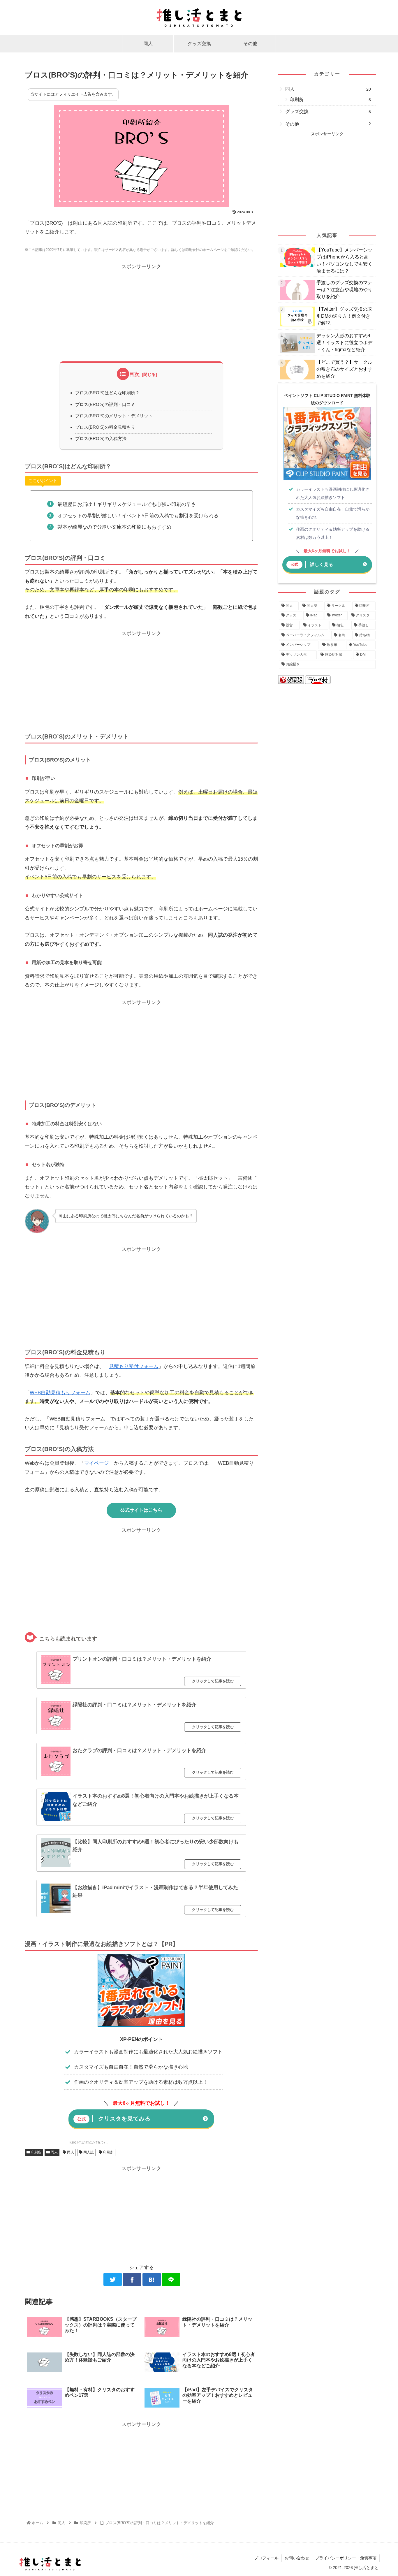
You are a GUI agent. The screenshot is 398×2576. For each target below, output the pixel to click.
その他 (328, 124)
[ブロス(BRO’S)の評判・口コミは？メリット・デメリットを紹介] (152, 2279)
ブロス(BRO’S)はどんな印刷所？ (107, 393)
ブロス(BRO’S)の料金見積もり (105, 427)
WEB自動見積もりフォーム (60, 1393)
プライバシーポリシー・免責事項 (346, 2558)
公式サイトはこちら (141, 1510)
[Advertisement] (141, 312)
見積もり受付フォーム (134, 1366)
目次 (134, 374)
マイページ (97, 1463)
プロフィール (266, 2558)
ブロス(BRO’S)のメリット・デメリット (114, 416)
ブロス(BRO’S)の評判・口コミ (105, 404)
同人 (54, 2152)
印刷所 (36, 2152)
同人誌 (88, 2152)
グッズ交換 (328, 111)
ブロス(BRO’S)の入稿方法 (101, 438)
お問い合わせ (297, 2558)
